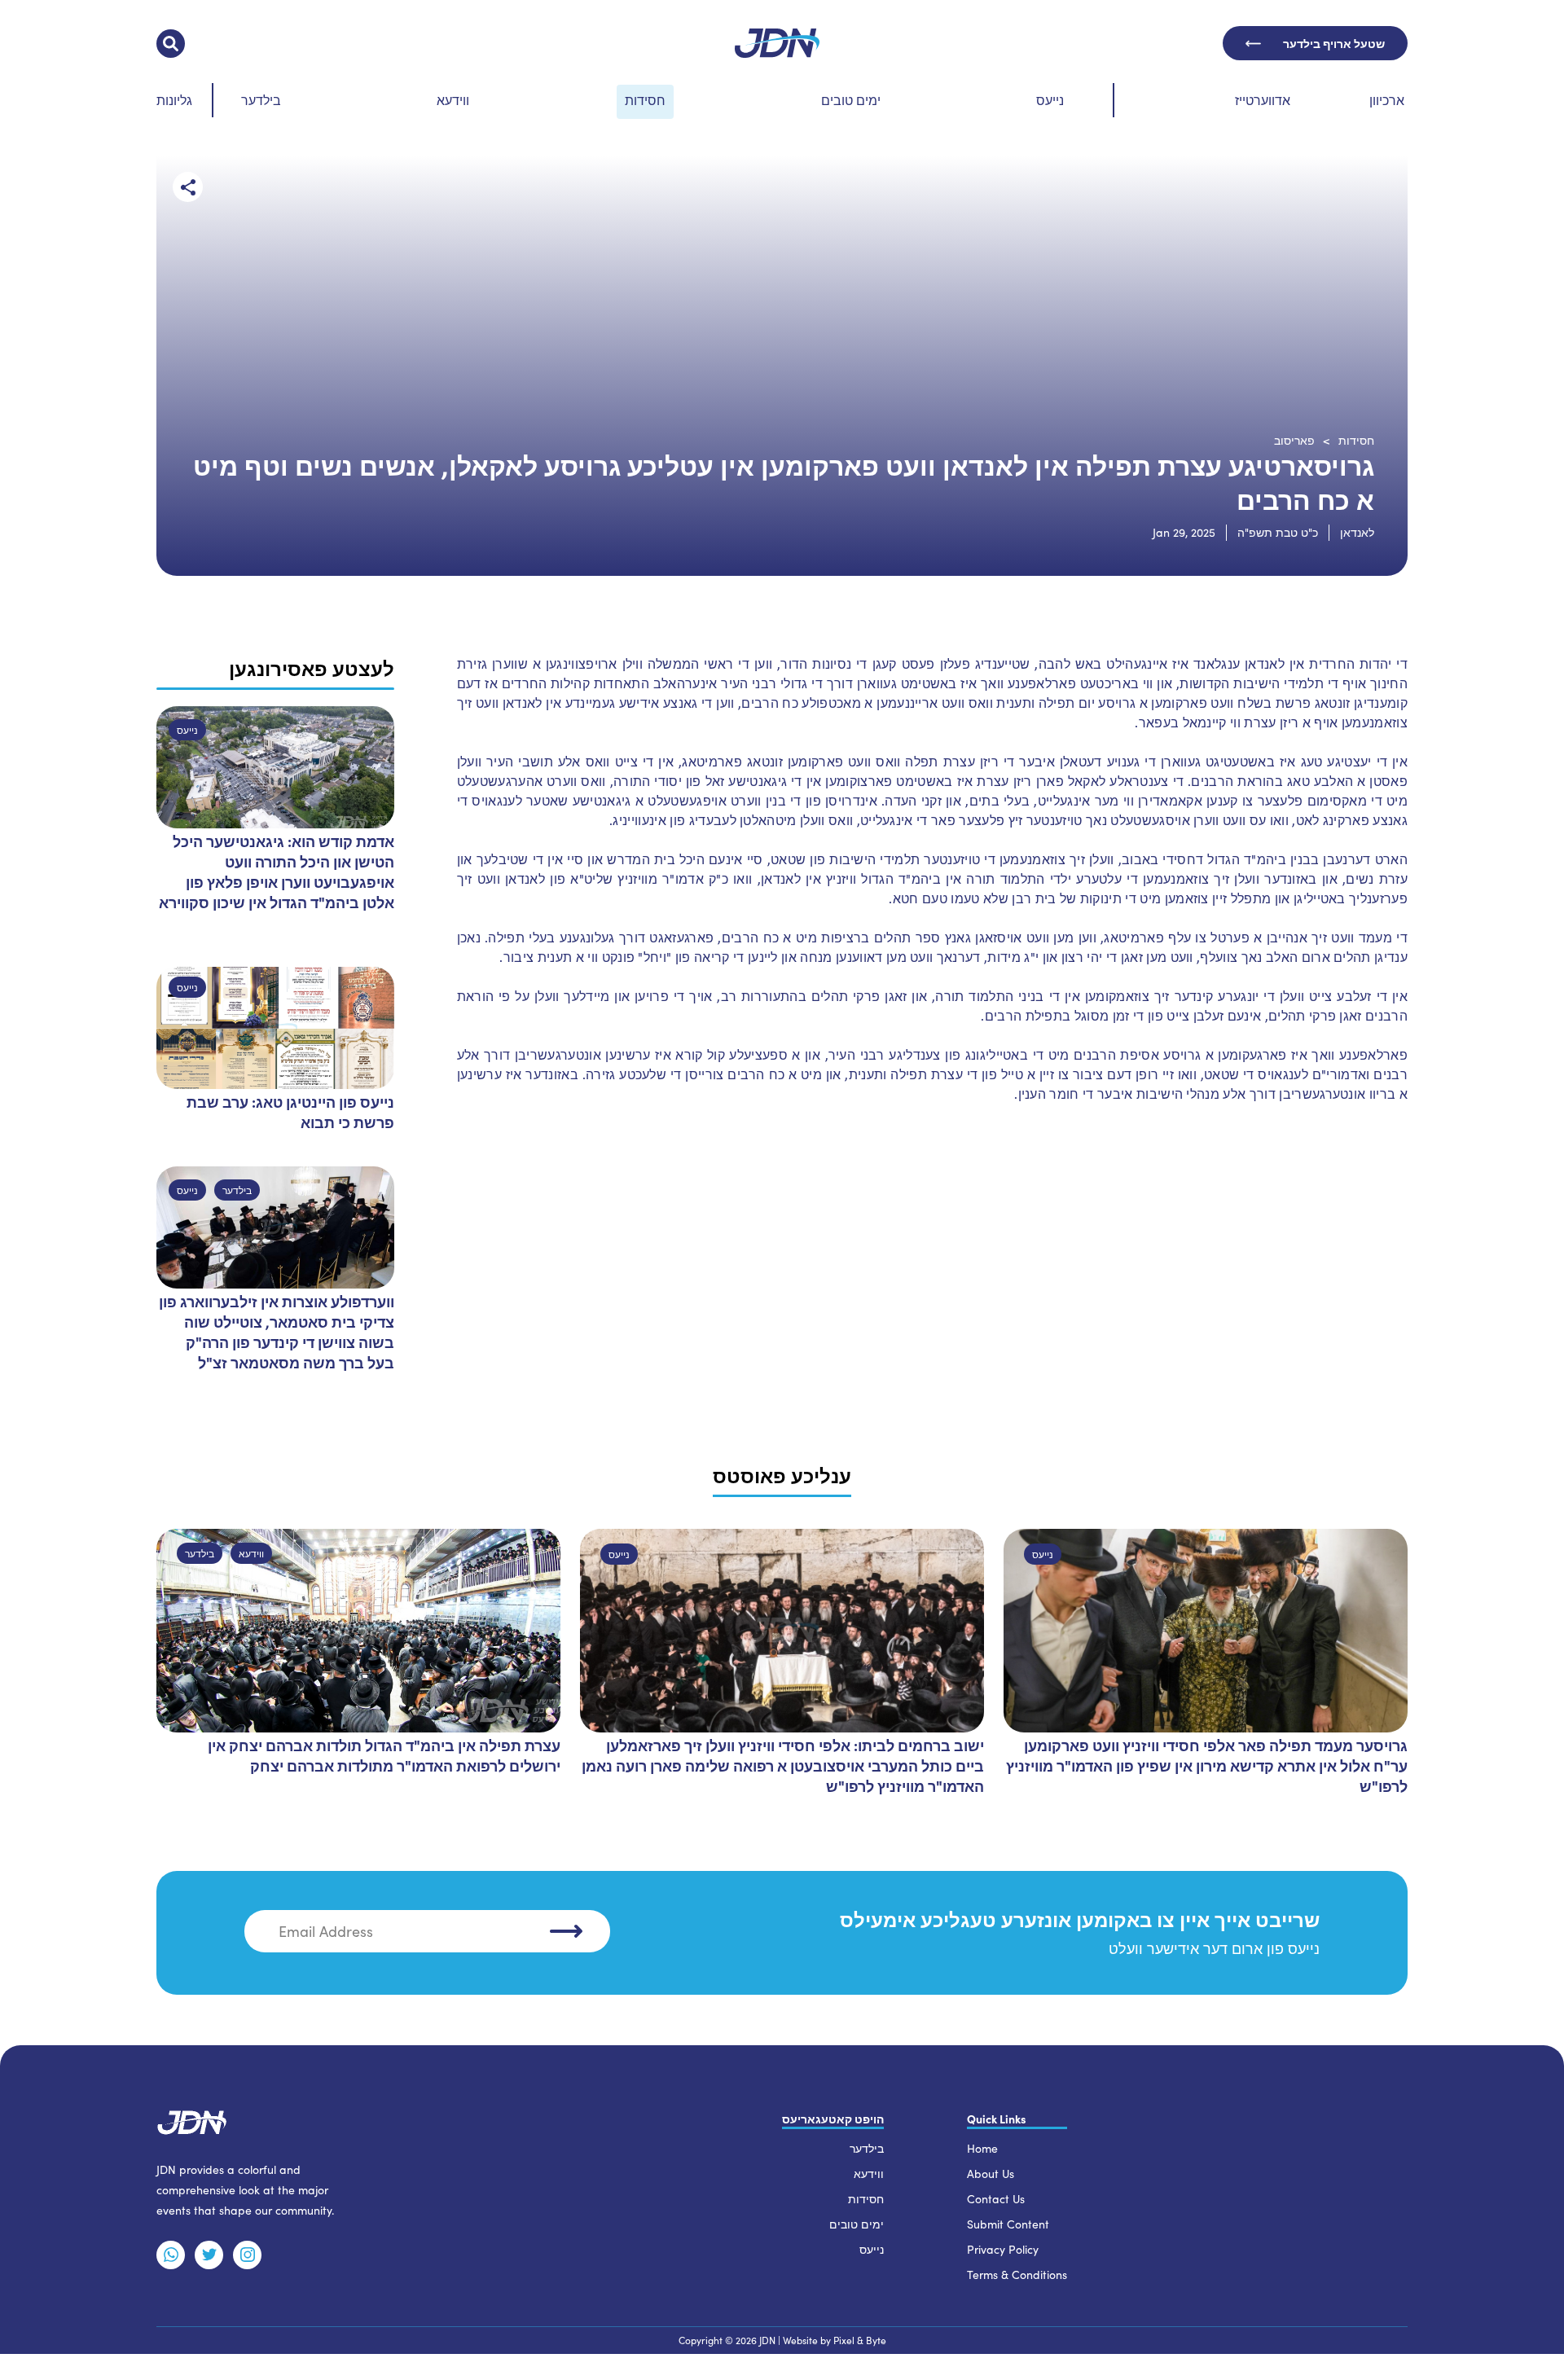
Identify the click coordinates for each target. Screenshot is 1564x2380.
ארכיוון (1387, 100)
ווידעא (453, 100)
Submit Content (1008, 2224)
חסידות (645, 100)
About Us (991, 2174)
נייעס (1050, 100)
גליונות (174, 100)
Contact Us (996, 2199)
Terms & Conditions (1017, 2275)
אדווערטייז (1263, 100)
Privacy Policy (1003, 2249)
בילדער (261, 100)
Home (982, 2148)
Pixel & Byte (860, 2340)
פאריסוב (1294, 440)
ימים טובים (851, 100)
